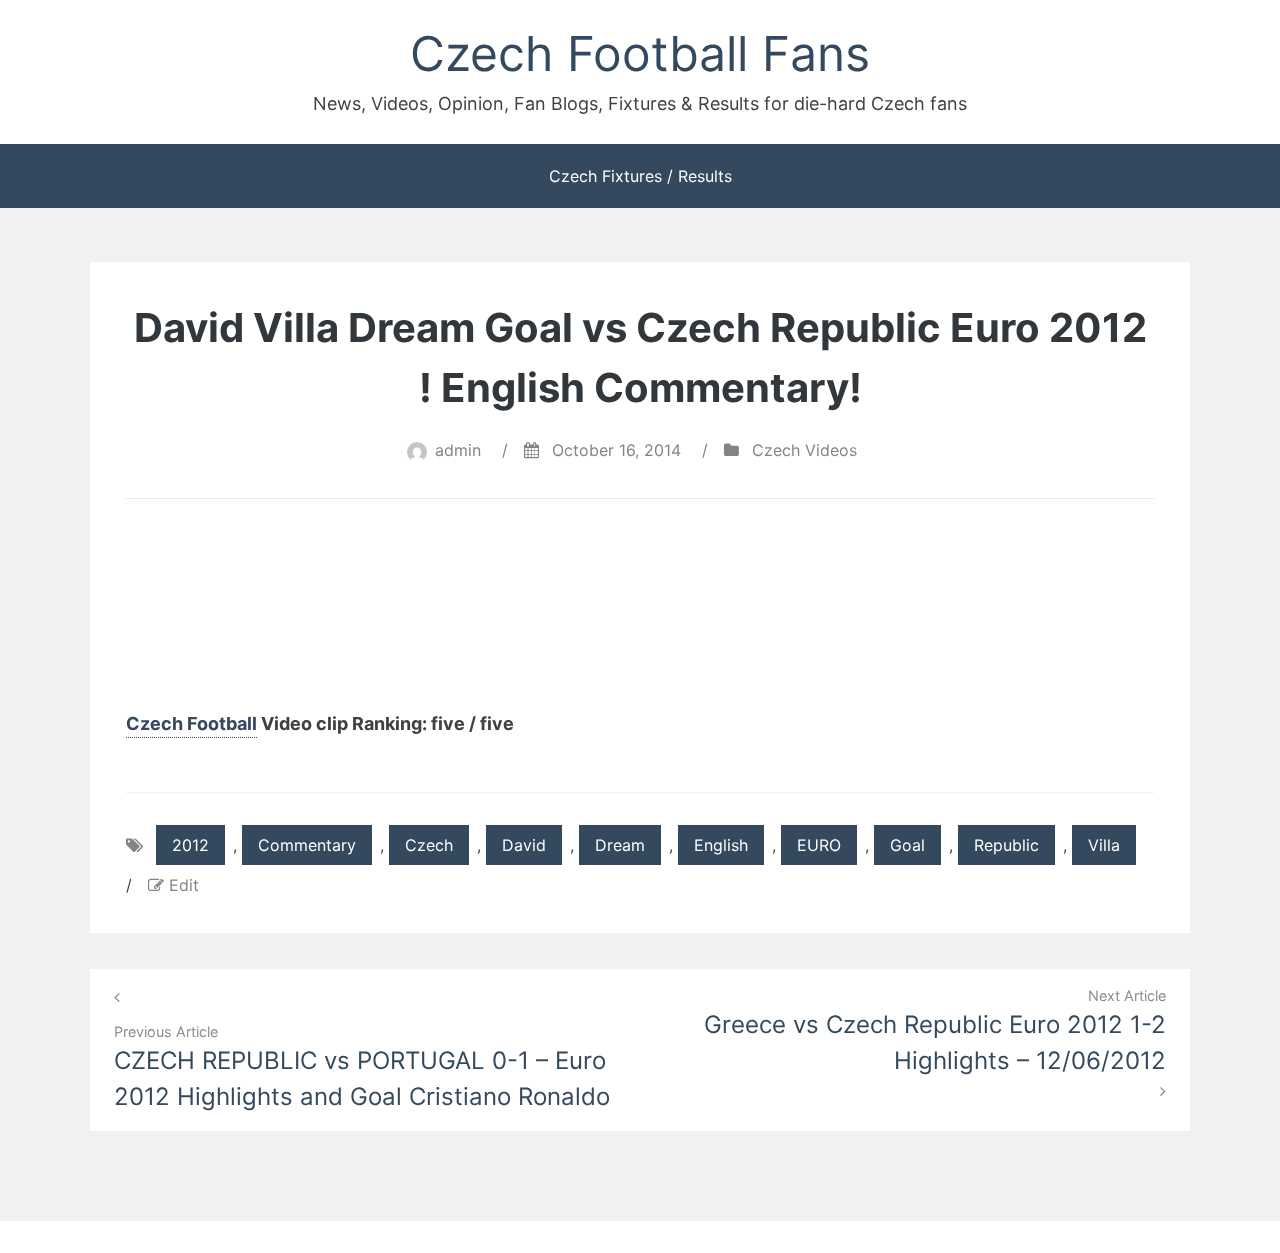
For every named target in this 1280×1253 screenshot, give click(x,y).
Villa (1104, 845)
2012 (190, 845)
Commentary (307, 845)
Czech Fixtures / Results (640, 176)
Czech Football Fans (640, 53)
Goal (907, 845)
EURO (819, 845)
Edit (184, 885)
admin (458, 450)
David (524, 845)
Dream (620, 845)
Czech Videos (804, 450)
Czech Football (191, 723)
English (721, 845)
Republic (1006, 845)
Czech (429, 845)
